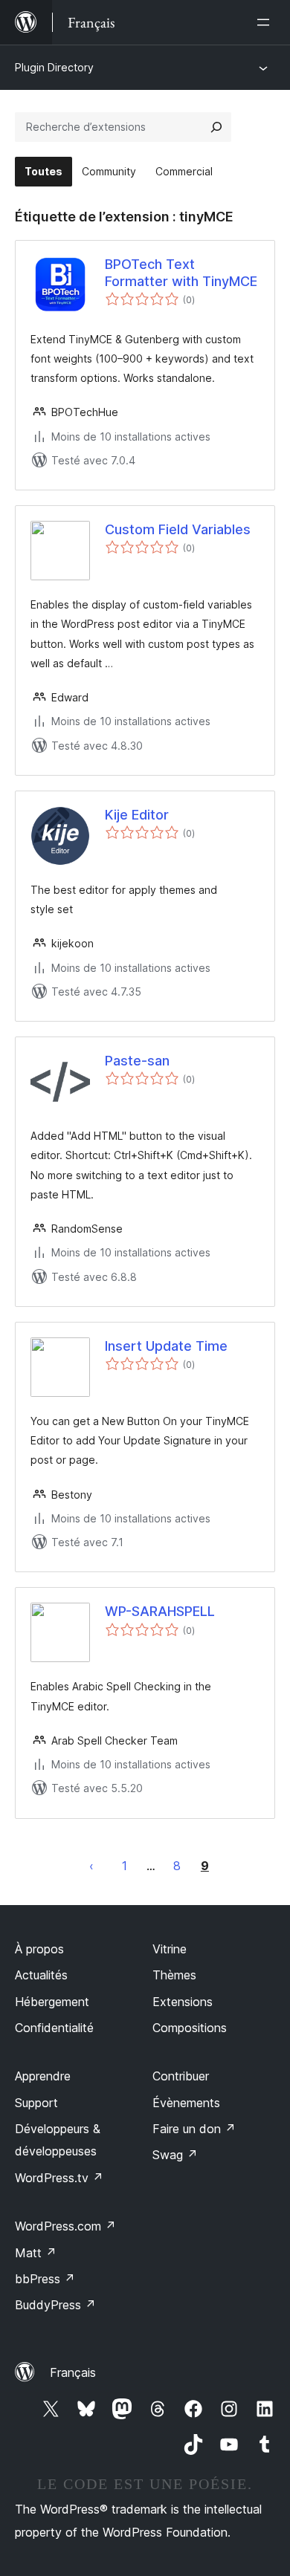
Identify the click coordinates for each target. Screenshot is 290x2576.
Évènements (186, 2103)
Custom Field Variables (178, 529)
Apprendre (43, 2076)
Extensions (183, 2002)
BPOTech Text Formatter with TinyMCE (181, 273)
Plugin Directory (54, 67)
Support (36, 2103)
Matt (36, 2253)
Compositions (190, 2028)
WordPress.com (65, 2226)
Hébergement (52, 2002)
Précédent (91, 1866)
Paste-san (137, 1061)
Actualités (41, 1975)
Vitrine (170, 1949)
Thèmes (174, 1975)
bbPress (45, 2279)
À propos (39, 1949)
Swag (175, 2155)
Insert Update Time (166, 1346)
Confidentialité (54, 2028)
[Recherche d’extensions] (216, 127)
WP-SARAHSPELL (160, 1611)
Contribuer (181, 2076)
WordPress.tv (59, 2178)
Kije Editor (137, 815)
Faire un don (194, 2129)
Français (73, 2372)
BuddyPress (55, 2305)
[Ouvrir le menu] (266, 22)
